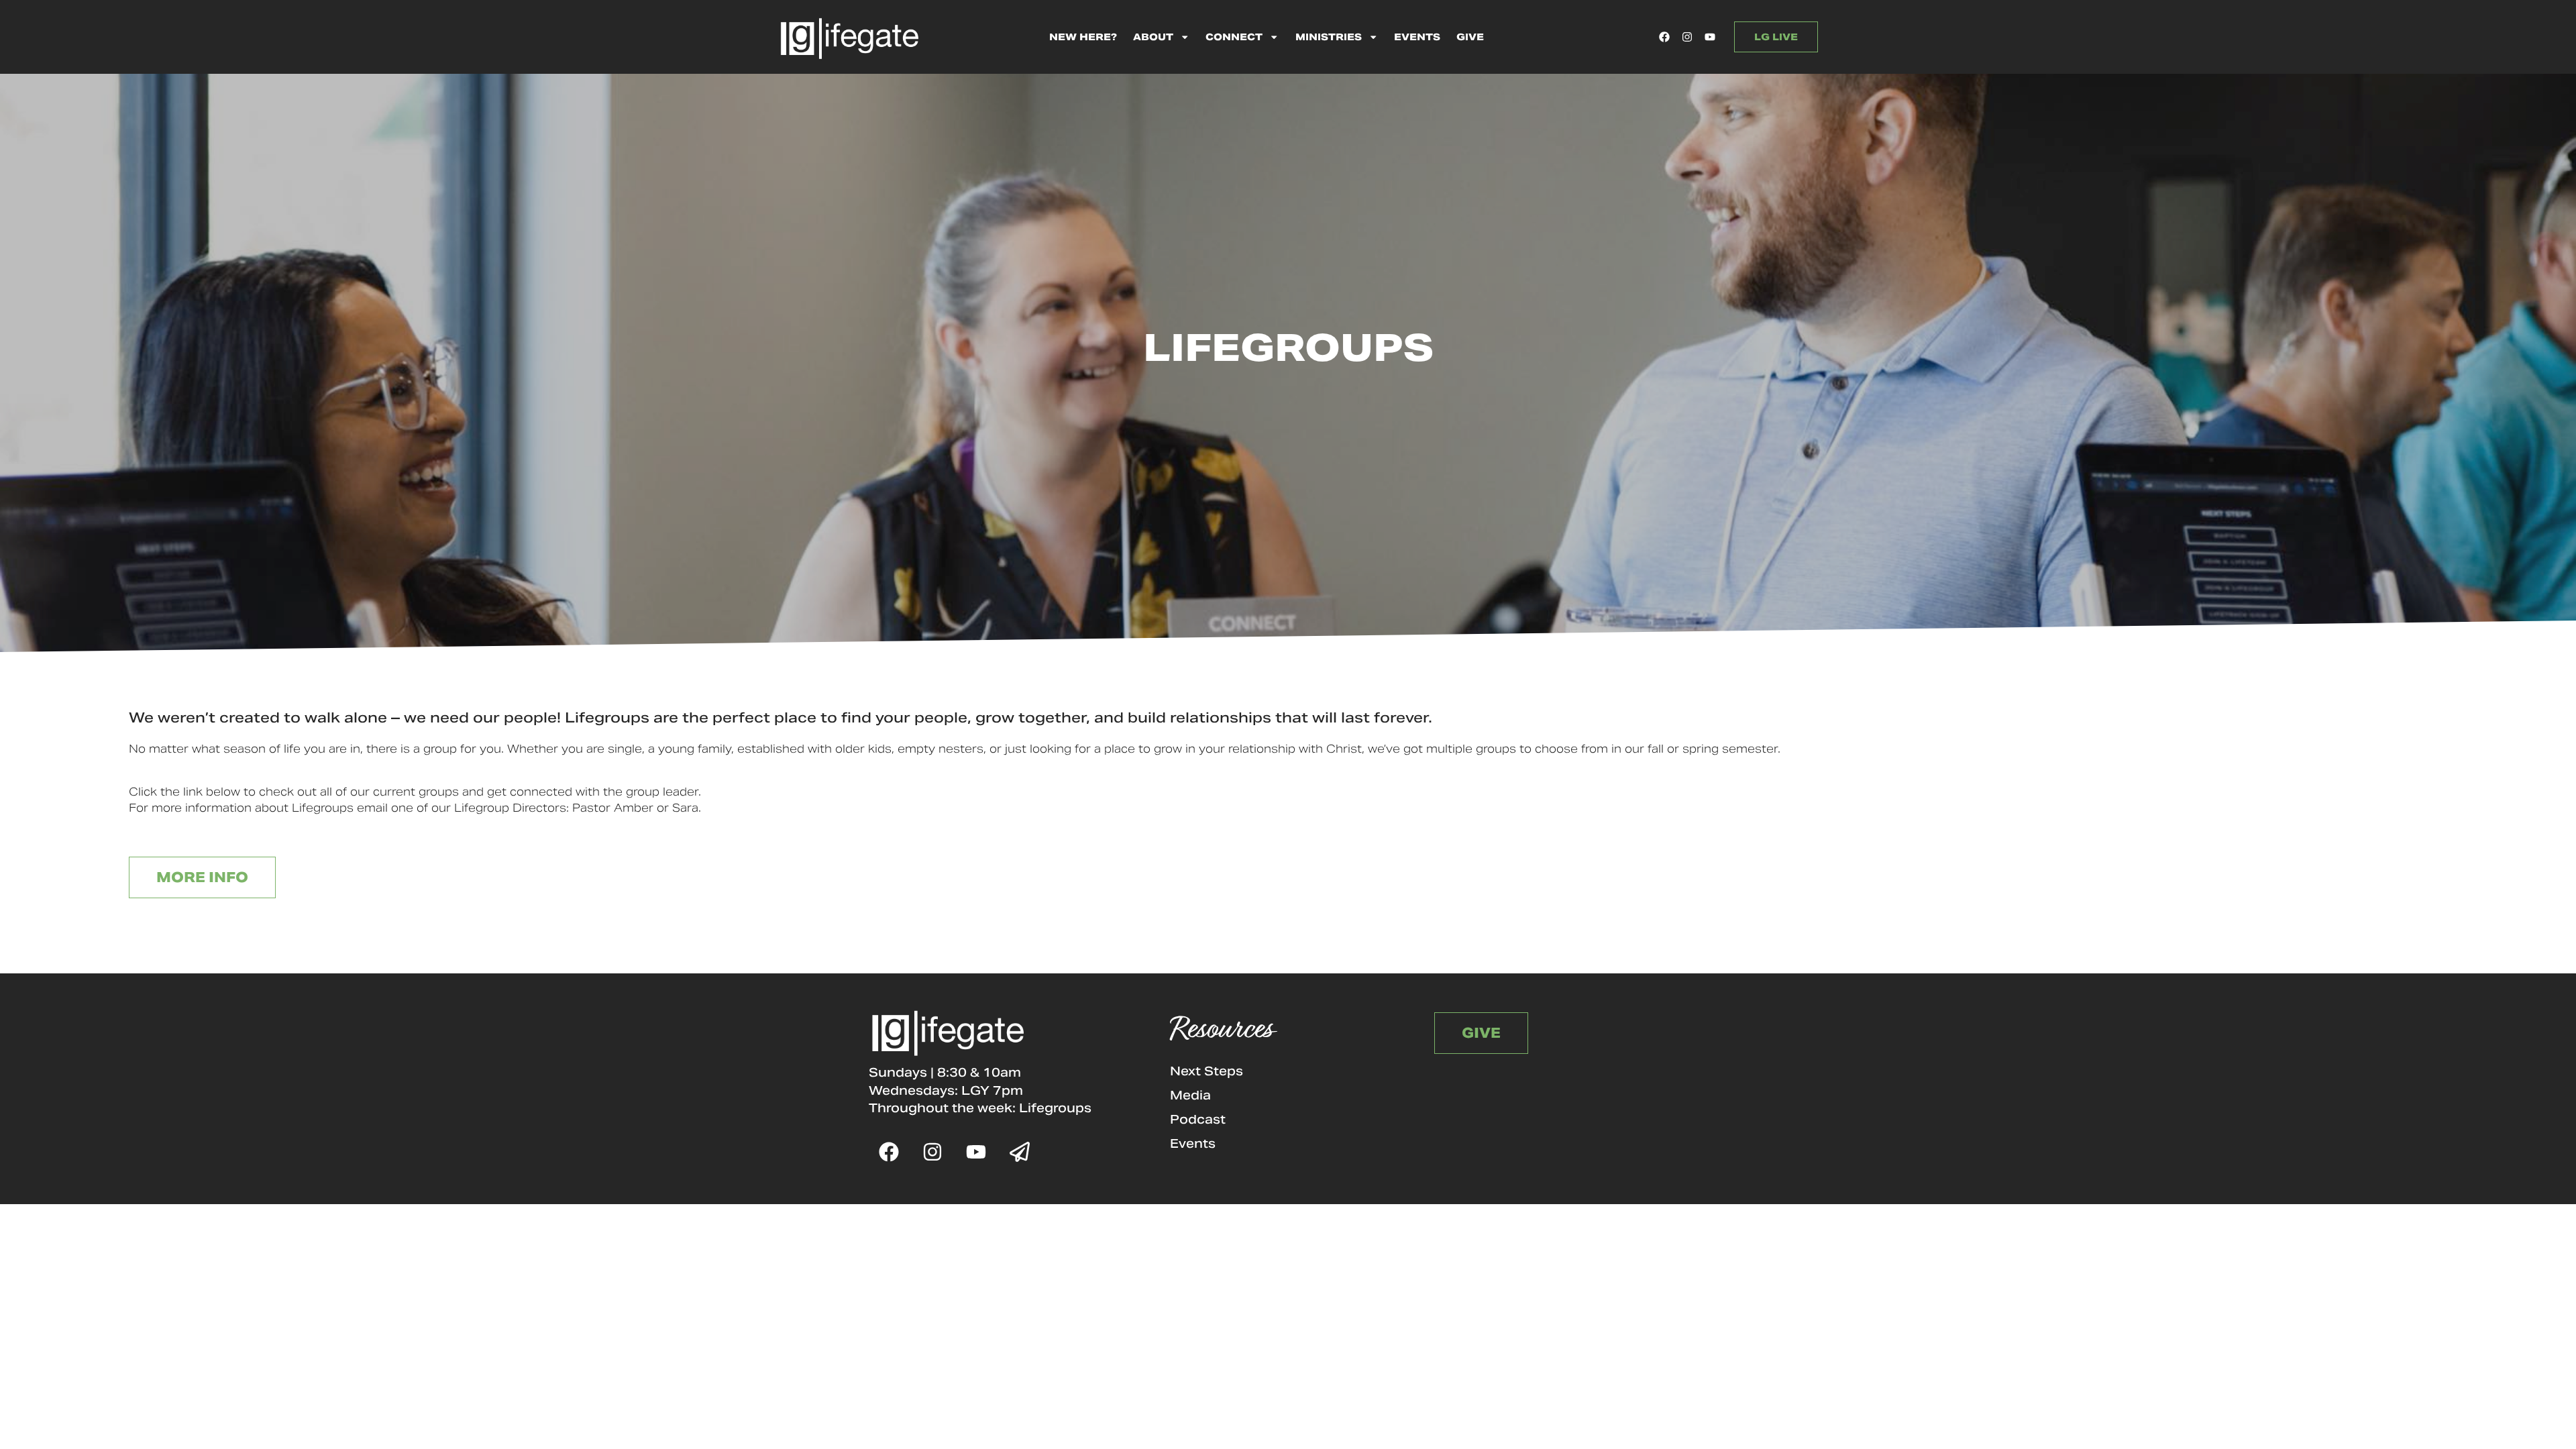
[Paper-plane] (1020, 1152)
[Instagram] (1687, 37)
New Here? (1083, 37)
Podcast (1198, 1119)
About (1153, 37)
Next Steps (1206, 1071)
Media (1190, 1095)
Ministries (1329, 37)
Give (1470, 37)
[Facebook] (1664, 37)
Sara (685, 808)
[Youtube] (1710, 37)
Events (1417, 37)
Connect (1234, 37)
